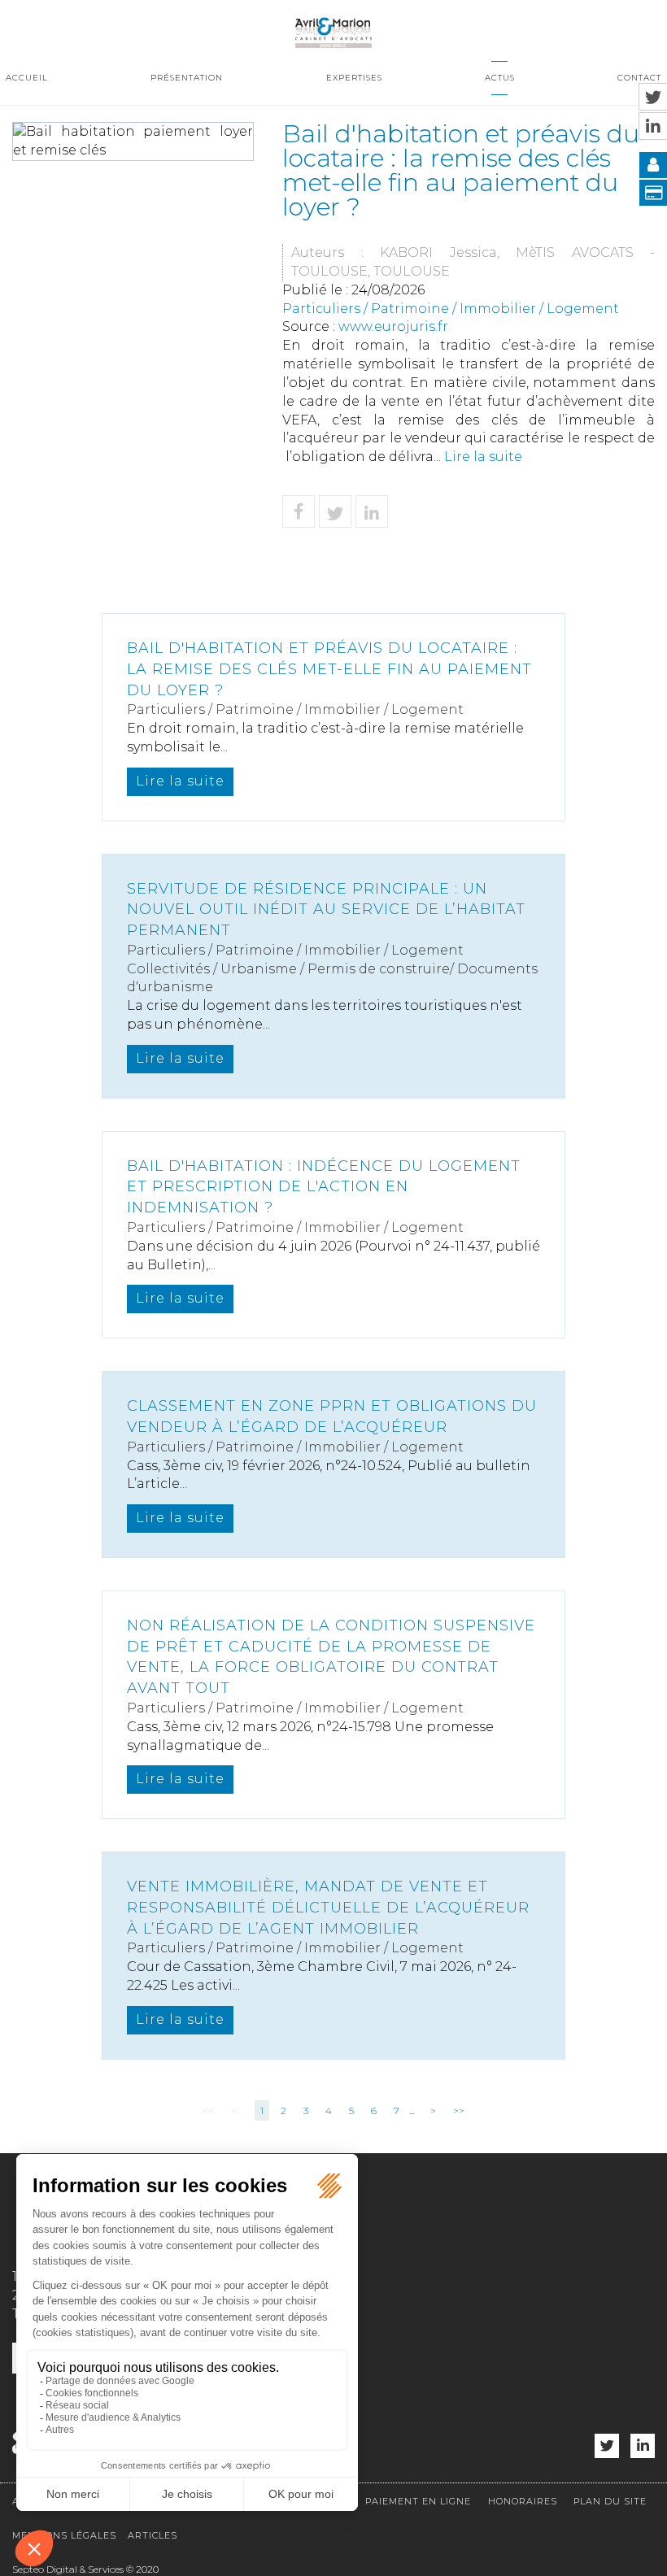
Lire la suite (483, 457)
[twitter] (607, 2446)
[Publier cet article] (335, 511)
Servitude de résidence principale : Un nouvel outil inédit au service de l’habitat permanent (326, 909)
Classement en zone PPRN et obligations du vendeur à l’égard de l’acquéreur (332, 1416)
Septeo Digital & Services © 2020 (85, 2569)
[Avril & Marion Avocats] (333, 30)
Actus (500, 78)
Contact (639, 78)
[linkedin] (643, 2446)
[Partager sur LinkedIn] (372, 511)
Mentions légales (64, 2535)
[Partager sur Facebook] (299, 511)
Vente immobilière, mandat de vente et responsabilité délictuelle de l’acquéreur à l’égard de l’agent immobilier (328, 1907)
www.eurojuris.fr (393, 326)
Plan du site (610, 2501)
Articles (153, 2535)
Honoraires (523, 2501)
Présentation (187, 78)
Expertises (354, 78)
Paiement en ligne (418, 2501)
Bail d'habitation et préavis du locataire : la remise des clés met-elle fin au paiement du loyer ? (329, 669)
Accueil (27, 78)
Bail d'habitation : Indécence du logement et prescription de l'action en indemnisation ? (324, 1187)
